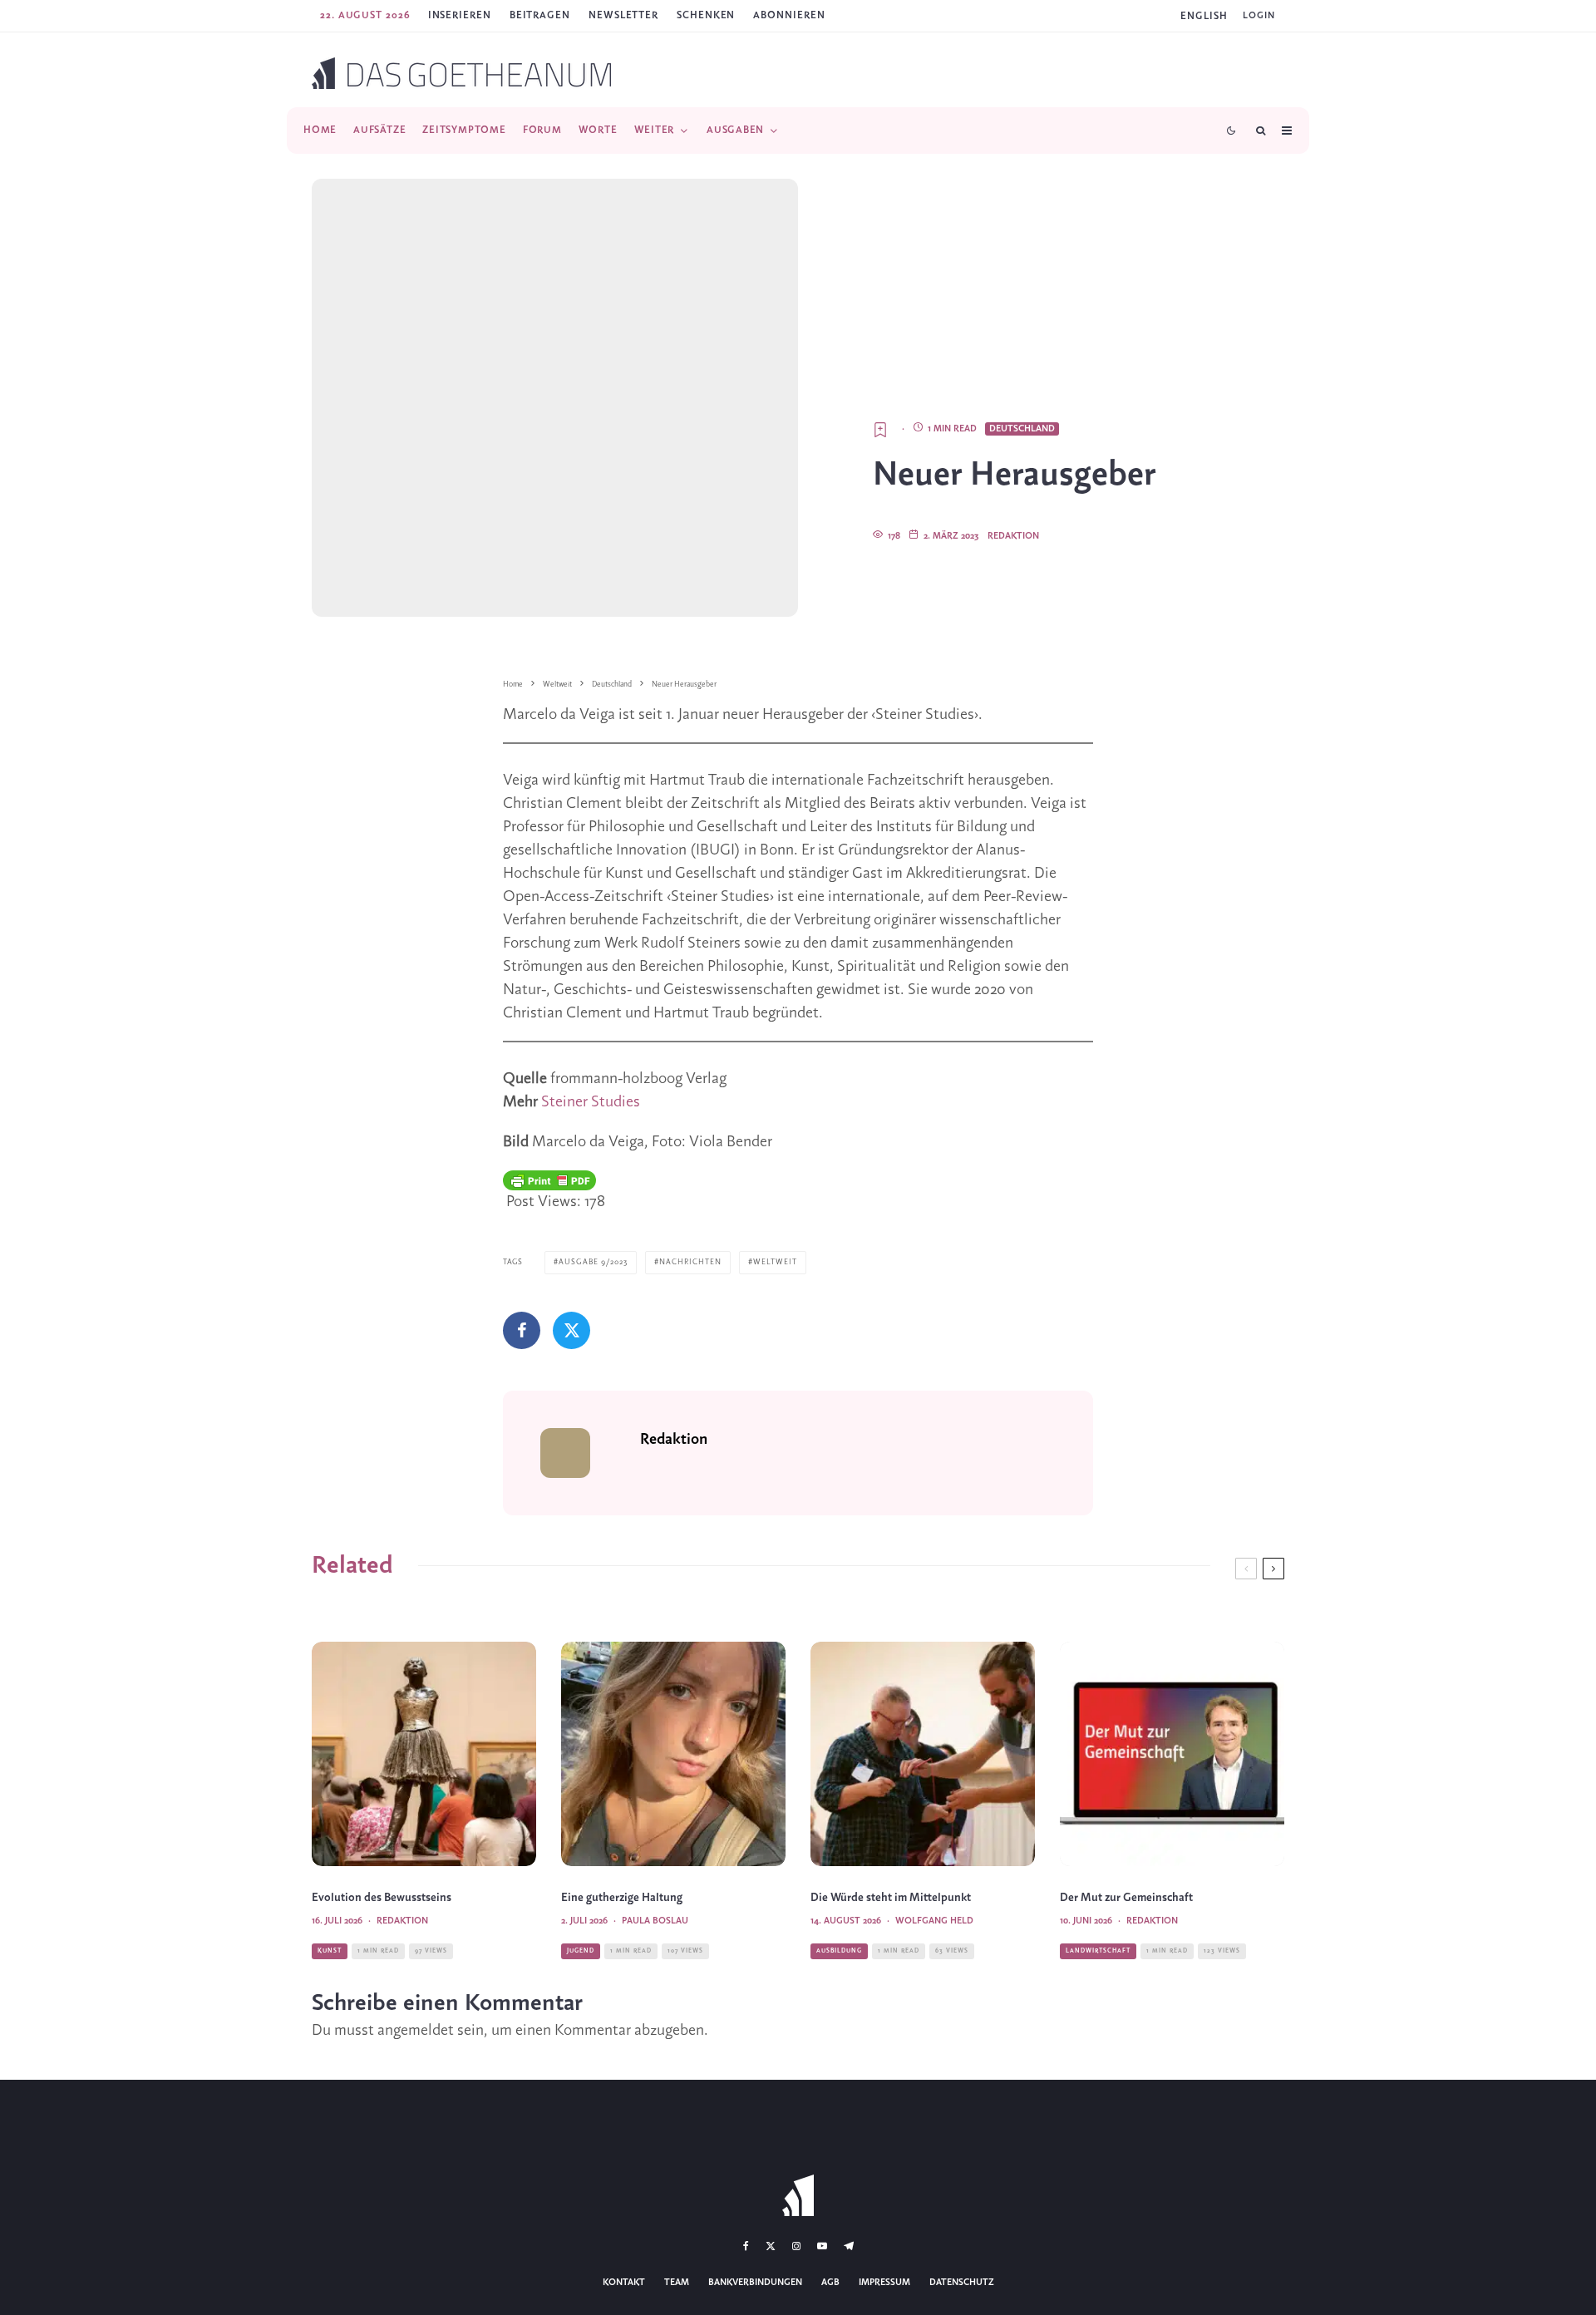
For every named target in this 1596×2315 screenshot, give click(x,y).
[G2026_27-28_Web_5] (673, 1754)
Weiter (655, 130)
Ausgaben (735, 130)
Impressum (884, 2283)
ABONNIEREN (789, 15)
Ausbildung (839, 1951)
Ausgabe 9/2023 (593, 1262)
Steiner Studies (591, 1102)
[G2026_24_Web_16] (1172, 1754)
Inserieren (460, 15)
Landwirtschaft (1098, 1951)
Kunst (330, 1951)
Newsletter (623, 15)
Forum (542, 130)
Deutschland (1022, 429)
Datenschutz (962, 2283)
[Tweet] (571, 1330)
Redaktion (1013, 536)
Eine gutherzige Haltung (622, 1898)
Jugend (581, 1951)
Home (320, 130)
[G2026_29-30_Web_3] (424, 1754)
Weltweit (775, 1262)
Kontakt (624, 2283)
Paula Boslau (655, 1921)
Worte (598, 130)
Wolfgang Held (934, 1921)
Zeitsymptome (464, 130)
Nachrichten (690, 1262)
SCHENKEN (706, 15)
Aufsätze (379, 130)
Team (677, 2283)
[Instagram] (796, 2246)
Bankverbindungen (755, 2283)
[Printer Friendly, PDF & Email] (549, 1180)
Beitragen (540, 15)
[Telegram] (849, 2246)
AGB (830, 2283)
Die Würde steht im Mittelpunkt (891, 1898)
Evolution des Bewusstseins (382, 1898)
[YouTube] (822, 2246)
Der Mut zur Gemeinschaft (1126, 1898)
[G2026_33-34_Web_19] (923, 1754)
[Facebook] (746, 2246)
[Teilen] (522, 1330)
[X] (771, 2246)
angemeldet (416, 2031)
